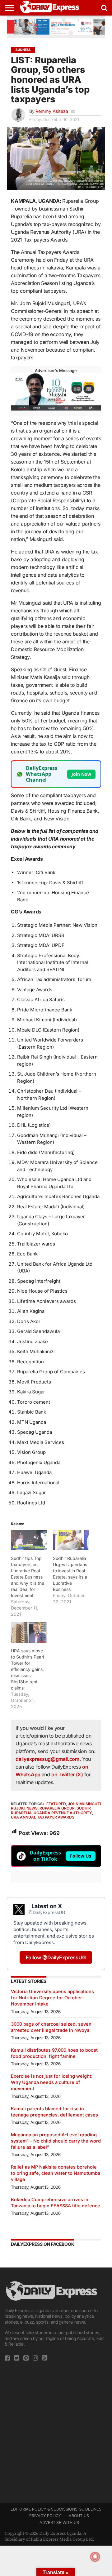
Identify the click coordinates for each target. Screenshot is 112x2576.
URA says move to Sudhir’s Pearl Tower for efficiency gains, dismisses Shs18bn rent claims (27, 1669)
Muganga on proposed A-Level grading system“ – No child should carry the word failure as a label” (56, 2141)
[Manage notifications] (95, 2557)
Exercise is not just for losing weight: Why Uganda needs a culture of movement (52, 2082)
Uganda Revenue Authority (63, 1813)
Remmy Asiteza (52, 111)
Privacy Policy (45, 2516)
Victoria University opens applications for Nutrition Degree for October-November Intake (52, 1998)
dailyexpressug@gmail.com (47, 1759)
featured (56, 1804)
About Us (79, 2516)
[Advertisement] (56, 2430)
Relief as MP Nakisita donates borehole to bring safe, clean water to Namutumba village (56, 2173)
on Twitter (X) (68, 1774)
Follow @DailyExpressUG (56, 1957)
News (32, 1808)
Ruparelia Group (57, 1808)
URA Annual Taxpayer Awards (43, 1817)
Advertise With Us (59, 2523)
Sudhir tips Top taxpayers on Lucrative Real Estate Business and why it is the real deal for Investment (28, 1577)
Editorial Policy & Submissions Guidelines (56, 2509)
